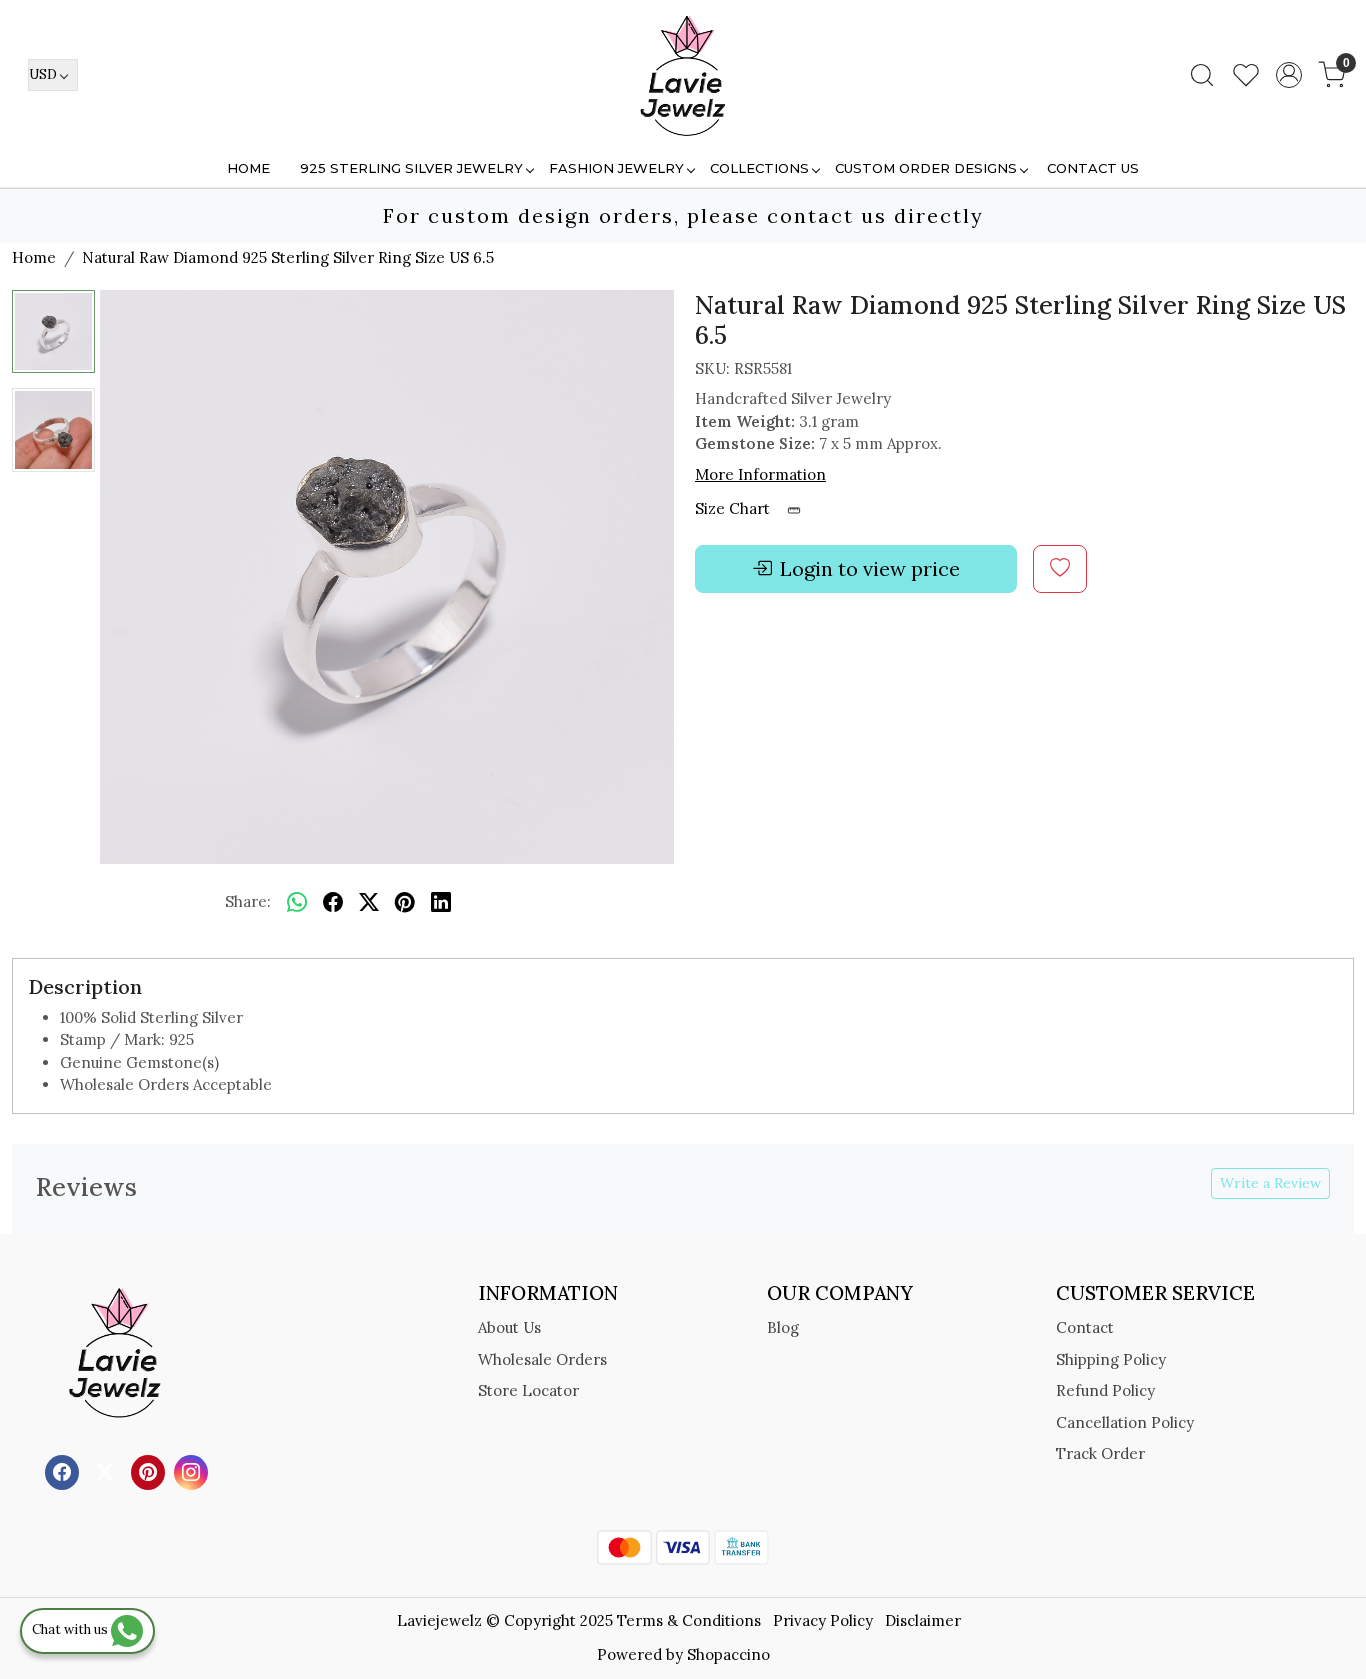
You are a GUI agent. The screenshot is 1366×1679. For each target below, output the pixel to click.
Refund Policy (1105, 1390)
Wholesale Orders (542, 1359)
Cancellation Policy (1125, 1422)
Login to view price (870, 568)
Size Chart (734, 508)
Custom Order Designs (926, 168)
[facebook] (333, 903)
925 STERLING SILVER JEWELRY (411, 168)
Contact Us (1093, 168)
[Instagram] (193, 1470)
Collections (759, 168)
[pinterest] (405, 903)
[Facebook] (64, 1470)
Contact (1085, 1327)
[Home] (683, 75)
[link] (1202, 75)
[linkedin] (441, 903)
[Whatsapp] (297, 903)
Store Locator (528, 1390)
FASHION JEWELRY (616, 168)
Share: (248, 901)
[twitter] (369, 903)
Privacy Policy (823, 1620)
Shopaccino (728, 1654)
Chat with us (71, 1629)
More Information (760, 474)
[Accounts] (1289, 75)
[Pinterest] (150, 1470)
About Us (509, 1327)
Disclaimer (923, 1620)
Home (248, 168)
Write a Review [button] (1270, 1183)
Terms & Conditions (689, 1620)
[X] (107, 1470)
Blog (783, 1327)
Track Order (1100, 1453)
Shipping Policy (1111, 1359)
